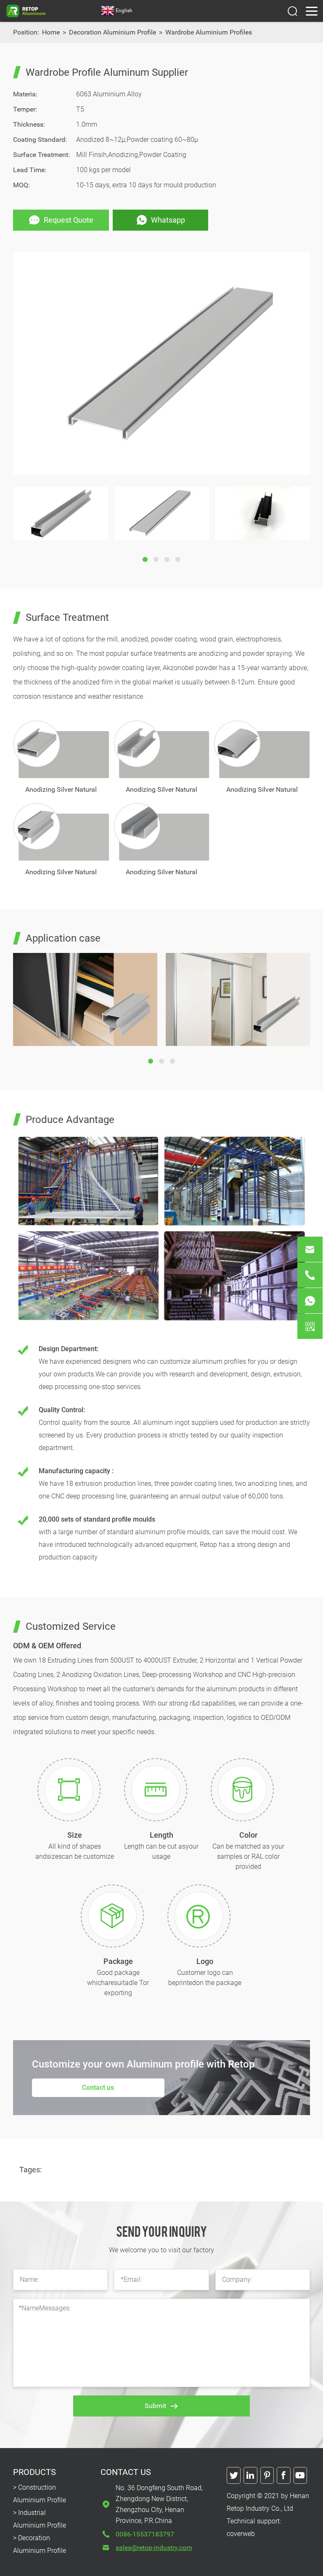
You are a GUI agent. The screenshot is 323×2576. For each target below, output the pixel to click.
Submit (155, 2406)
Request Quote (69, 220)
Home (51, 32)
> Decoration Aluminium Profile (40, 2544)
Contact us (98, 2088)
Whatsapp (168, 220)
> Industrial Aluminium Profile (40, 2519)
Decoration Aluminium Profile (113, 32)
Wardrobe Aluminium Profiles (209, 32)
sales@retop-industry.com (154, 2548)
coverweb (241, 2534)
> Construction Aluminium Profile (40, 2494)
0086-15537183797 (145, 2534)
